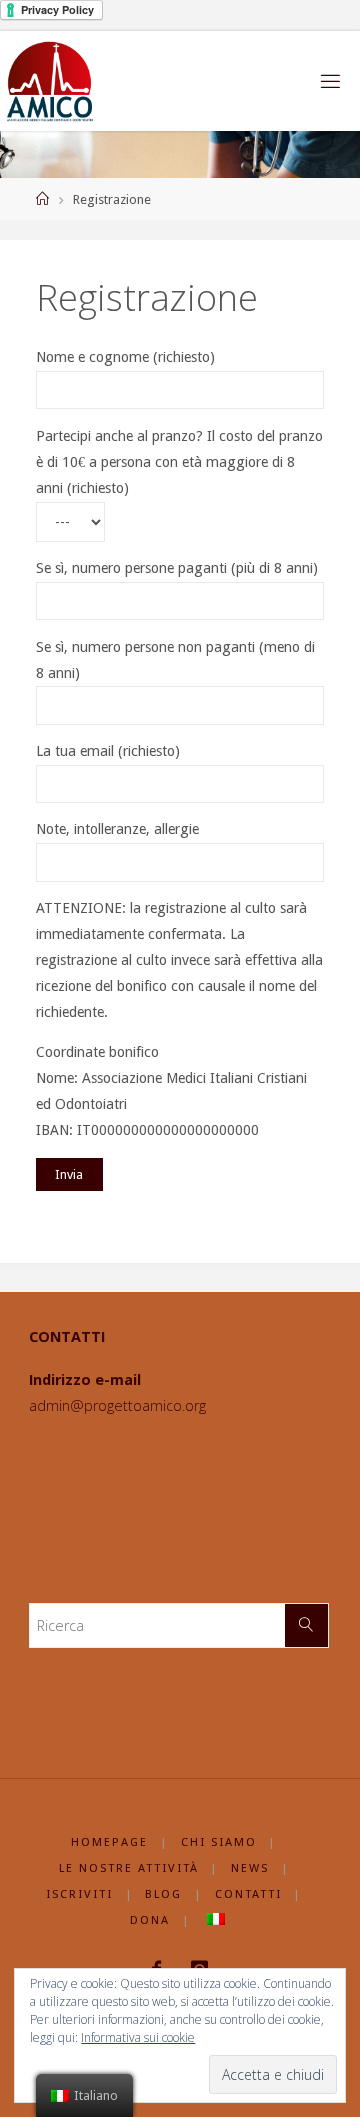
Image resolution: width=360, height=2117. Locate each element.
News (250, 1868)
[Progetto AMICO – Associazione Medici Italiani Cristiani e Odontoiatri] (50, 81)
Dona (150, 1920)
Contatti (248, 1894)
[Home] (42, 199)
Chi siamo (219, 1842)
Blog (163, 1894)
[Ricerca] (306, 1625)
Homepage (109, 1842)
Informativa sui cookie (138, 2037)
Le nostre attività (129, 1868)
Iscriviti (79, 1894)
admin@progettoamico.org (117, 1405)
